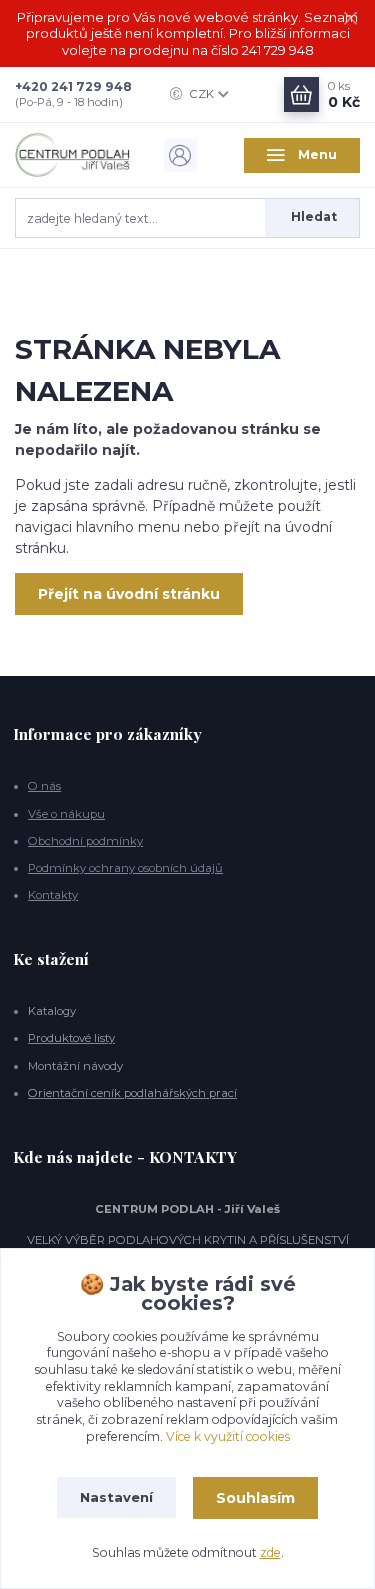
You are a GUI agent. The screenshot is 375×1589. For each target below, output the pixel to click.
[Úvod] (73, 155)
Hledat (314, 216)
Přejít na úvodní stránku (129, 594)
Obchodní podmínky (85, 841)
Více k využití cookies (228, 1436)
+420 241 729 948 (73, 86)
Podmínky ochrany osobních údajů (125, 868)
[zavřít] (350, 20)
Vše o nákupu (66, 814)
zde (270, 1552)
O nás (44, 786)
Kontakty (53, 895)
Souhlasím (255, 1498)
